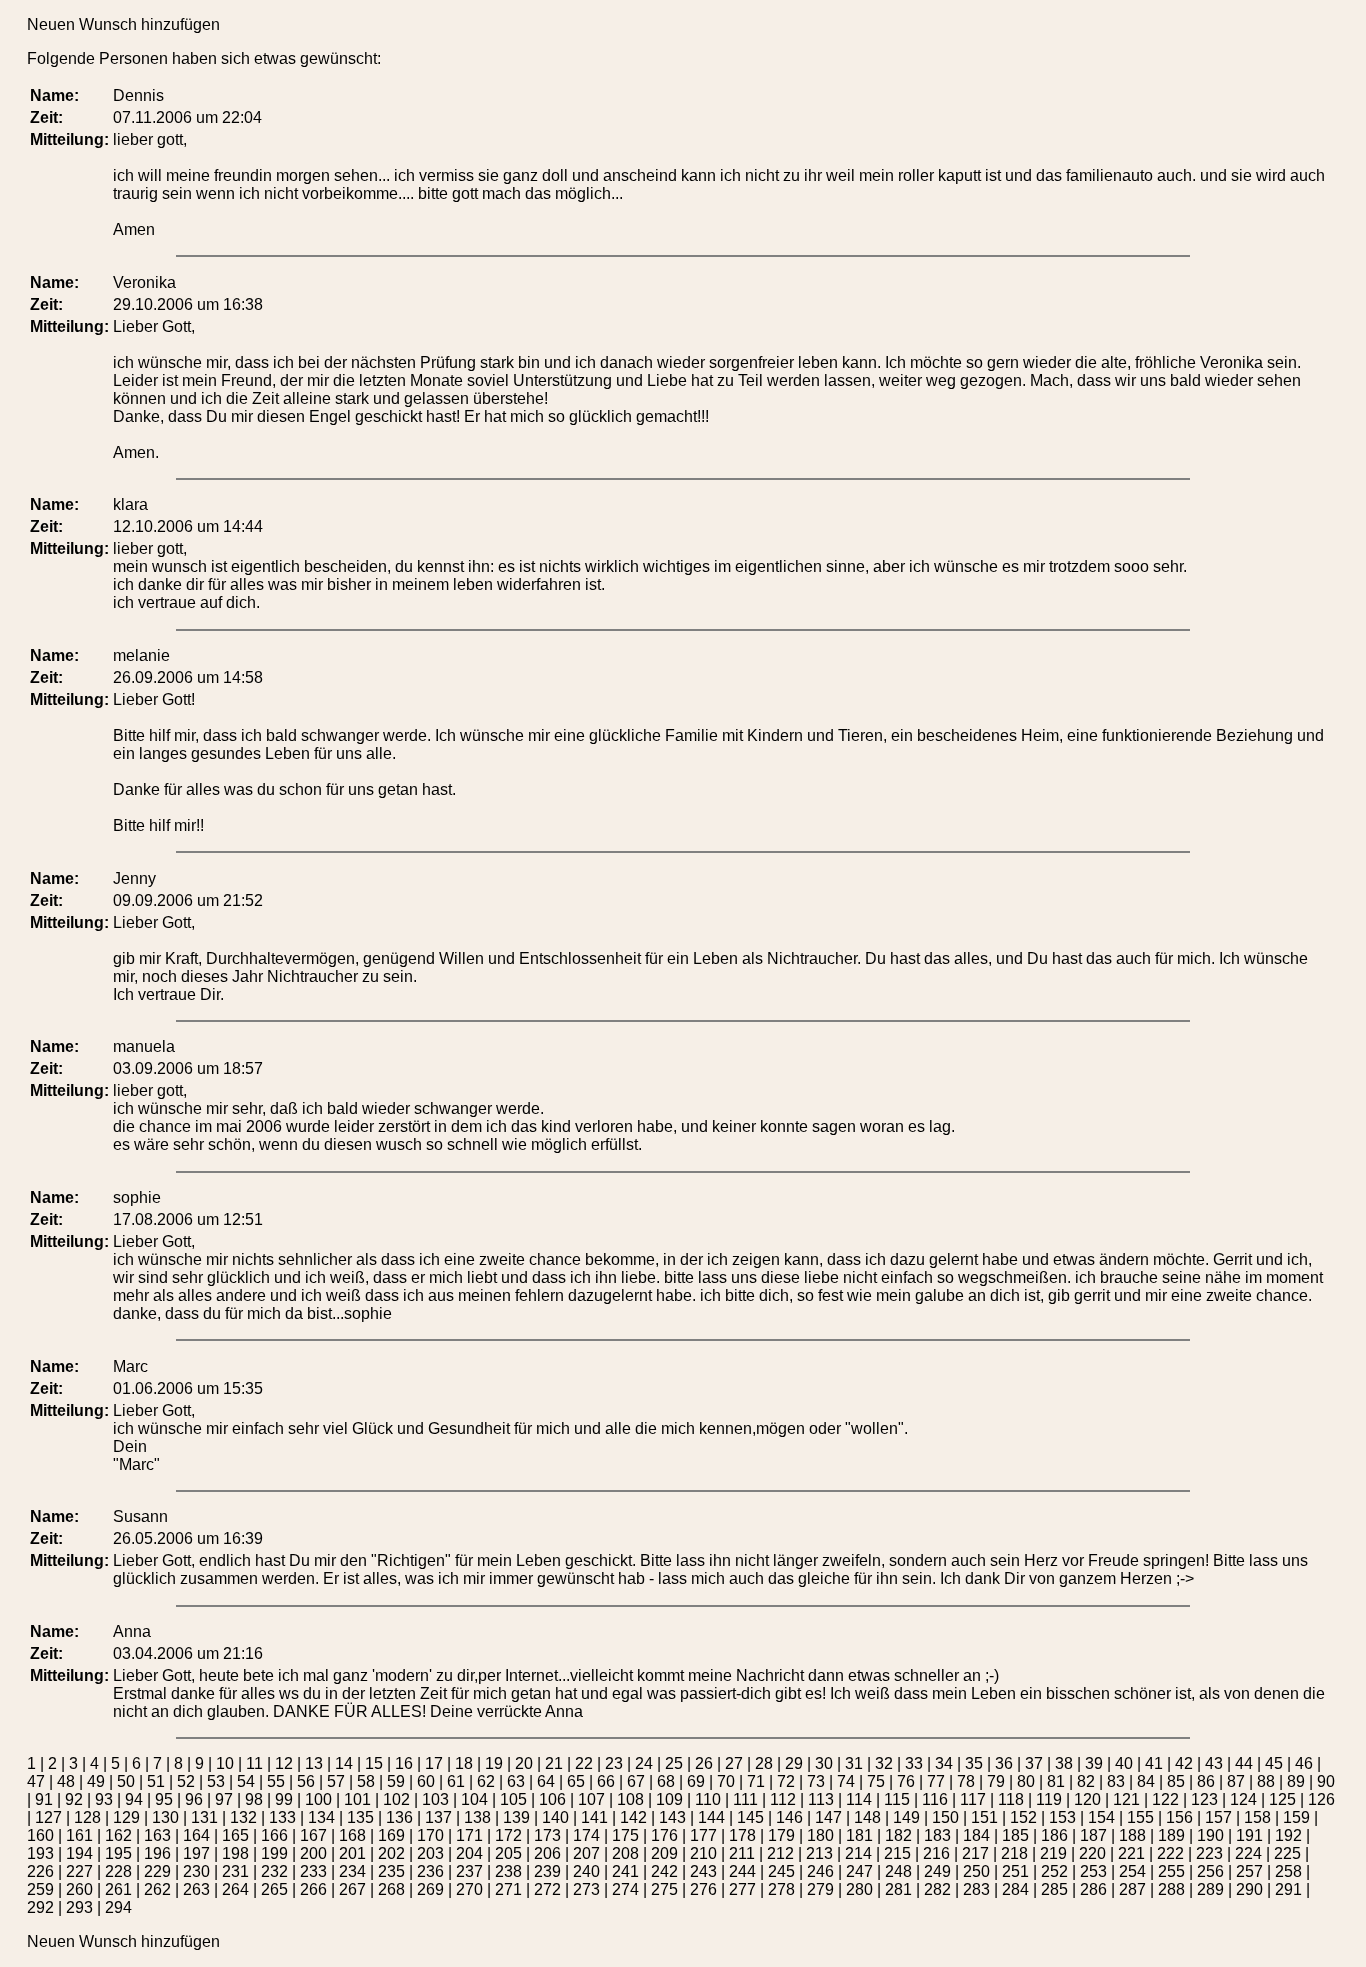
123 (1204, 1799)
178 (742, 1835)
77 (936, 1781)
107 (591, 1799)
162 (118, 1835)
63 (516, 1781)
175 (625, 1835)
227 (79, 1871)
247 (859, 1871)
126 (1321, 1799)
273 (586, 1889)
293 (79, 1907)
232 (274, 1871)
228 (118, 1871)
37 (1034, 1763)
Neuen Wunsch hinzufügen (123, 24)
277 (742, 1889)
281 (898, 1889)
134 (321, 1817)
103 (435, 1799)
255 (1171, 1871)
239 (547, 1871)
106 (552, 1799)
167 (313, 1835)
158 (1257, 1817)
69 (696, 1781)
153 (1062, 1817)
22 (584, 1763)
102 (396, 1799)
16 (404, 1763)
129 (126, 1817)
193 (40, 1853)
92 (74, 1799)
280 (859, 1889)
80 (1026, 1781)
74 (846, 1781)
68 (666, 1781)
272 (547, 1889)
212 (780, 1853)
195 (118, 1853)
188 (1132, 1835)
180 (820, 1835)
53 (216, 1781)
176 (664, 1835)
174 (586, 1835)
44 (1244, 1763)
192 (1288, 1835)
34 (944, 1763)
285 (1054, 1889)
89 (1296, 1781)
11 (254, 1763)
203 (430, 1853)
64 (546, 1781)
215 (897, 1853)
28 (764, 1763)
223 (1209, 1853)
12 (284, 1763)
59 (396, 1781)
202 (391, 1853)
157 (1218, 1817)
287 (1132, 1889)
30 (824, 1763)
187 (1093, 1835)
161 (79, 1835)
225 (1287, 1853)
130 (165, 1817)
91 (44, 1799)
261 (118, 1889)
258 (1288, 1871)
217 (975, 1853)
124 (1243, 1799)
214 (858, 1853)
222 (1170, 1853)
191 (1249, 1835)
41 (1154, 1763)
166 (274, 1835)
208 (625, 1853)
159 (1296, 1817)
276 (703, 1889)
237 (469, 1871)
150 (945, 1817)
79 (996, 1781)
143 (672, 1817)
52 (186, 1781)
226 (40, 1871)
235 (391, 1871)
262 (157, 1889)
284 (1015, 1889)
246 (820, 1871)
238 (508, 1871)
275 (664, 1889)
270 (469, 1889)
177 (703, 1835)
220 (1092, 1853)
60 (426, 1781)
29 (794, 1763)
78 (966, 1781)
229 (157, 1871)
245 (781, 1871)
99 (284, 1799)
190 (1210, 1835)
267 (352, 1889)
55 (276, 1781)
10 (225, 1763)
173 (547, 1835)
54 (246, 1781)
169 (391, 1835)
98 (254, 1799)
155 (1140, 1817)
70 (726, 1781)
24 (644, 1763)
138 (477, 1817)
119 (1049, 1799)
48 (66, 1781)
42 (1184, 1763)
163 (157, 1835)
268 (391, 1889)
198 (235, 1853)
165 (235, 1835)
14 (344, 1763)
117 (973, 1799)
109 (669, 1799)
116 (935, 1799)
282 (937, 1889)
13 (314, 1763)
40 (1124, 1763)
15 (374, 1763)
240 (586, 1871)
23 (614, 1763)
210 (703, 1853)
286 (1093, 1889)
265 (274, 1889)
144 (711, 1817)
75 (876, 1781)
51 (156, 1781)
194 (79, 1853)
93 (104, 1799)
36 (1004, 1763)
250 (976, 1871)
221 (1131, 1853)
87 (1236, 1781)
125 (1282, 1799)
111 (745, 1799)
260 (79, 1889)
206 (547, 1853)
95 (164, 1799)
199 (274, 1853)
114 (859, 1799)
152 (1023, 1817)
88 (1266, 1781)
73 (816, 1781)
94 (134, 1799)
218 (1014, 1853)
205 (508, 1853)
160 (40, 1835)
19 (494, 1763)
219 (1053, 1853)
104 (474, 1799)
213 (819, 1853)
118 (1011, 1799)
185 (1015, 1835)
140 (555, 1817)
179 (781, 1835)
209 (664, 1853)
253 (1093, 1871)
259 (40, 1889)
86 (1206, 1781)
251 (1015, 1871)
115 (897, 1799)
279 (820, 1889)
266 (313, 1889)
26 (704, 1763)
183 (937, 1835)
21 (554, 1763)
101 (357, 1799)
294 (118, 1907)
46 (1304, 1763)
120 (1087, 1799)
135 (360, 1817)
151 (984, 1817)
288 (1171, 1889)
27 (734, 1763)
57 (336, 1781)
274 (625, 1889)
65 (576, 1781)
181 (859, 1835)
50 (126, 1781)
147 (828, 1817)
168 (352, 1835)
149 (906, 1817)
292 (40, 1907)
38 (1064, 1763)
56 (306, 1781)
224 (1248, 1853)
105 (513, 1799)
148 (867, 1817)
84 (1146, 1781)
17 (434, 1763)
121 (1126, 1799)
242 (664, 1871)
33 (914, 1763)
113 (821, 1799)
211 (742, 1853)
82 (1086, 1781)
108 (630, 1799)
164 (196, 1835)
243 (703, 1871)
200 (313, 1853)
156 (1179, 1817)
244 (742, 1871)
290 (1249, 1889)
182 (898, 1835)
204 (469, 1853)
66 (606, 1781)
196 (157, 1853)
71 (756, 1781)
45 (1274, 1763)
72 (786, 1781)
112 (783, 1799)
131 (204, 1817)
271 (508, 1889)
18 (464, 1763)
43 (1214, 1763)
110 (708, 1799)
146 (789, 1817)
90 (1326, 1781)
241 (625, 1871)
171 (469, 1835)
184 (976, 1835)
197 (196, 1853)
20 (524, 1763)
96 (194, 1799)
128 (87, 1817)
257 (1249, 1871)
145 (750, 1817)
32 (884, 1763)
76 (906, 1781)
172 (508, 1835)
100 (318, 1799)
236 (430, 1871)
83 (1116, 1781)
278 (781, 1889)
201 (352, 1853)
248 (898, 1871)
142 (633, 1817)
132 (243, 1817)
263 (196, 1889)
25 (674, 1763)
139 (516, 1817)
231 (235, 1871)
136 (399, 1817)
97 (224, 1799)
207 (586, 1853)
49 (96, 1781)
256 (1210, 1871)
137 (438, 1817)
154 (1101, 1817)
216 (936, 1853)
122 (1165, 1799)
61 (456, 1781)
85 (1176, 1781)
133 (282, 1817)
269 (430, 1889)
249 (937, 1871)
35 (974, 1763)
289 (1210, 1889)
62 (486, 1781)
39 (1094, 1763)
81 (1056, 1781)
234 (352, 1871)
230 (196, 1871)
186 (1054, 1835)
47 (36, 1781)
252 (1054, 1871)
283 (976, 1889)
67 (636, 1781)
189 (1171, 1835)
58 (366, 1781)
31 (854, 1763)
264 (235, 1889)
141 (594, 1817)
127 (48, 1817)
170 (430, 1835)
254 (1132, 1871)
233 (313, 1871)
